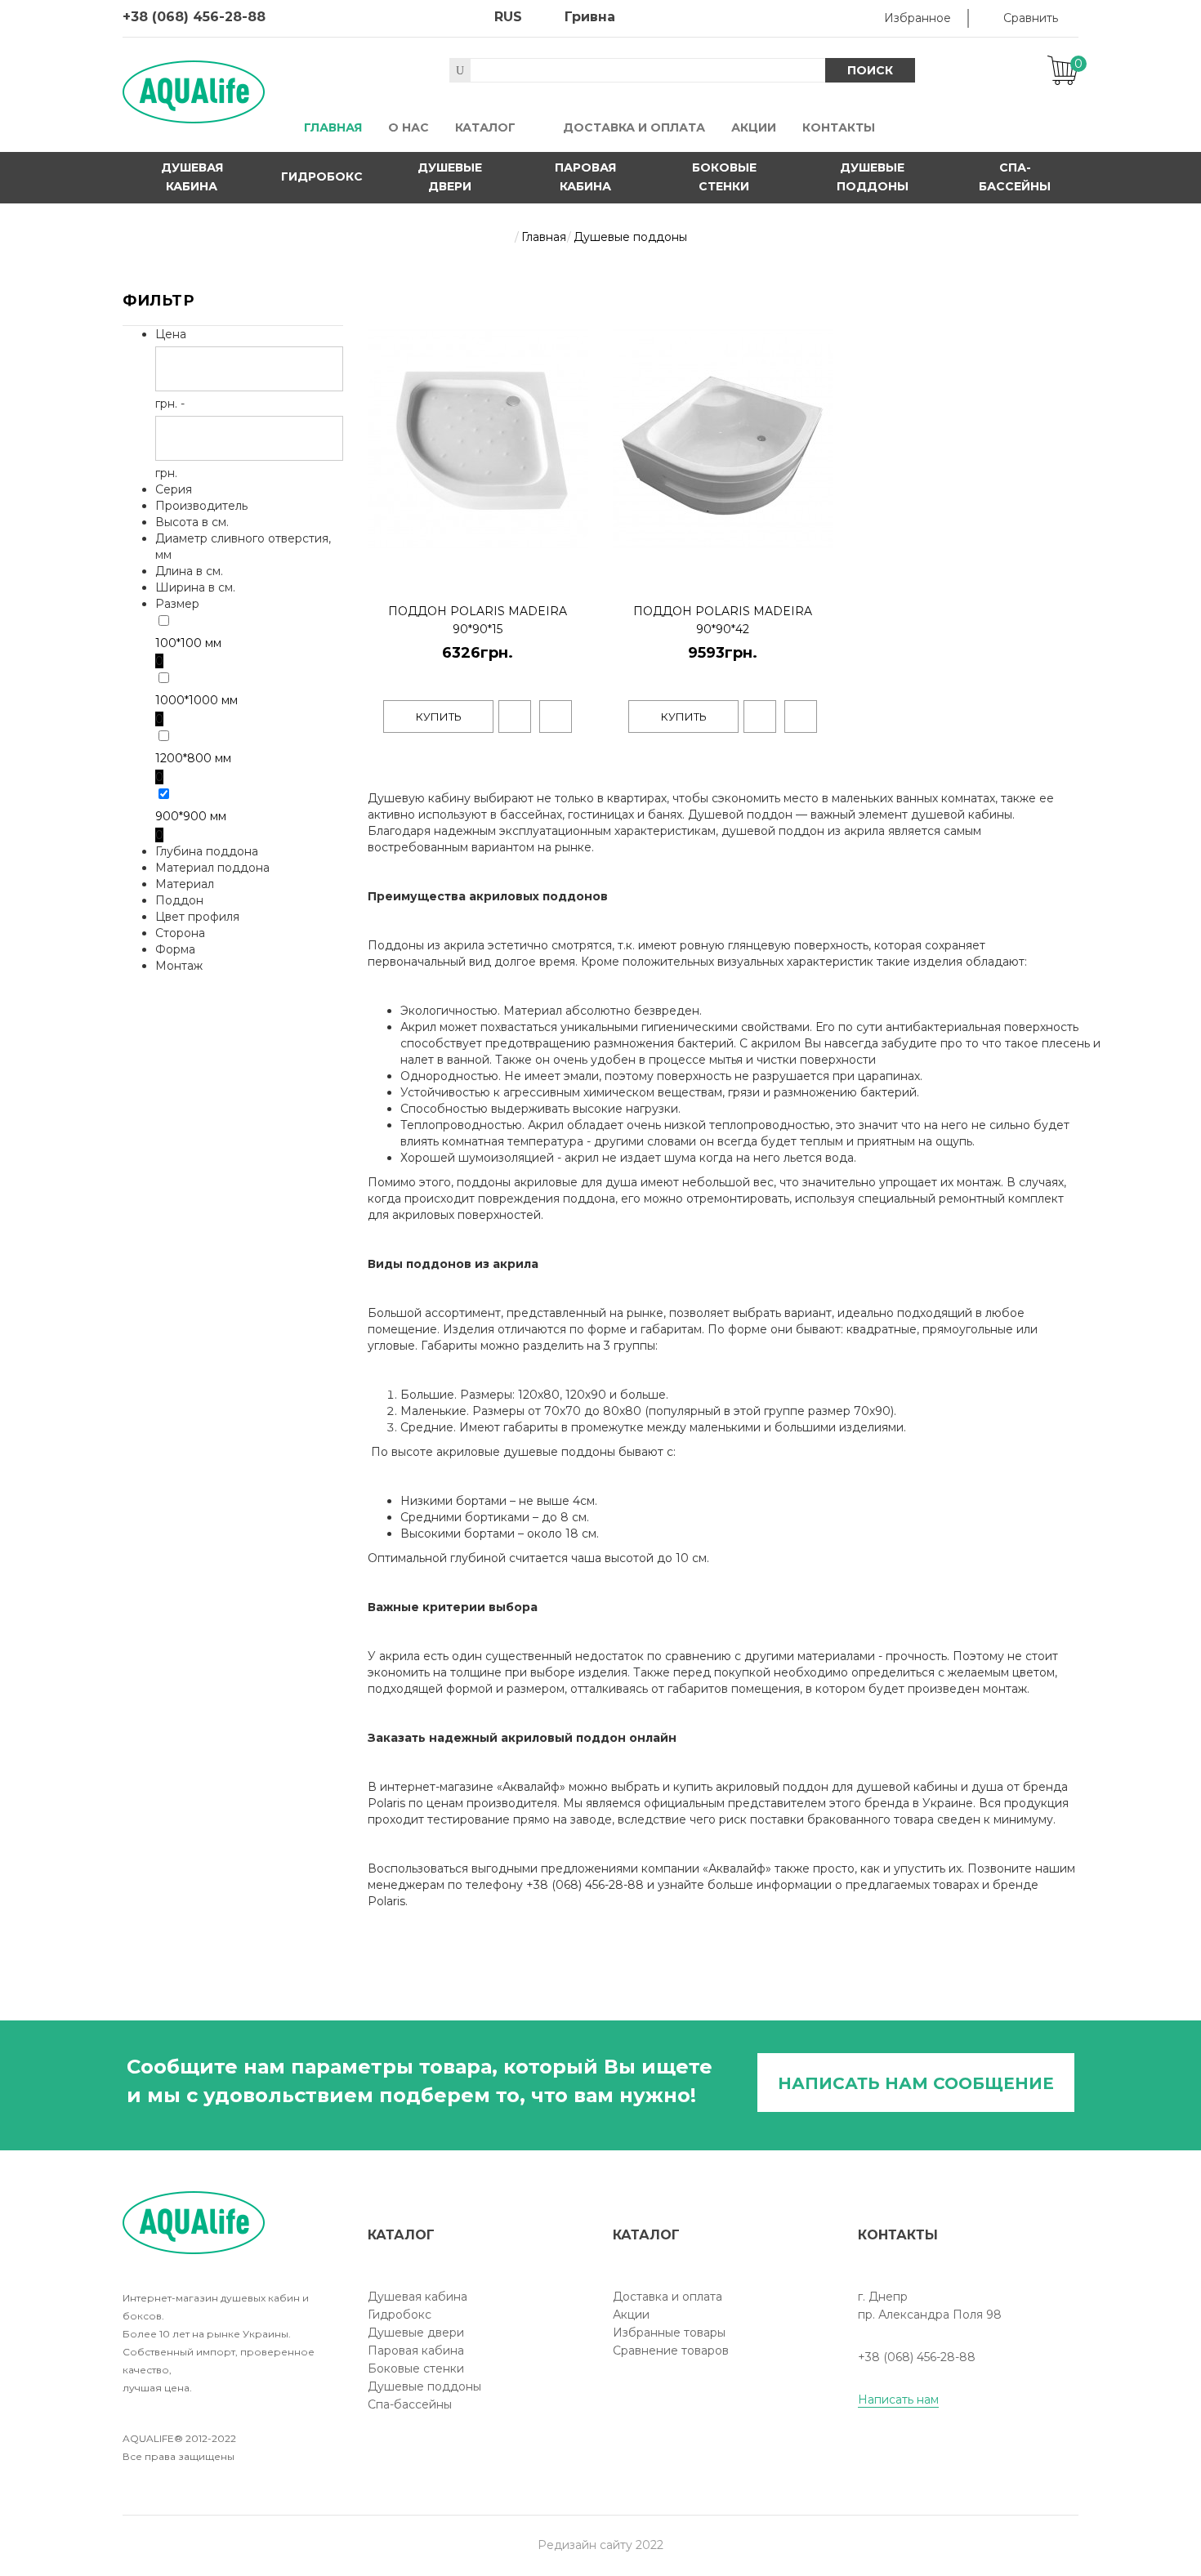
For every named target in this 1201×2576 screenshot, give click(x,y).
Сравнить (1031, 18)
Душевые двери (450, 177)
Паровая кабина (585, 177)
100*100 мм (188, 643)
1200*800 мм (193, 758)
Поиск (870, 70)
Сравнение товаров (671, 2351)
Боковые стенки (724, 177)
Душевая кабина (192, 177)
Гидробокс (322, 176)
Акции (631, 2315)
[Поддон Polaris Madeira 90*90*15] (572, 570)
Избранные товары (669, 2333)
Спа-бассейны (1015, 177)
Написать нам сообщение (916, 2083)
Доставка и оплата (667, 2297)
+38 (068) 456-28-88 (194, 17)
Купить (439, 717)
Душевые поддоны (873, 177)
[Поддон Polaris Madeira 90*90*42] (817, 570)
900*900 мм (191, 816)
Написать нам (898, 2400)
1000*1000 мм (196, 700)
